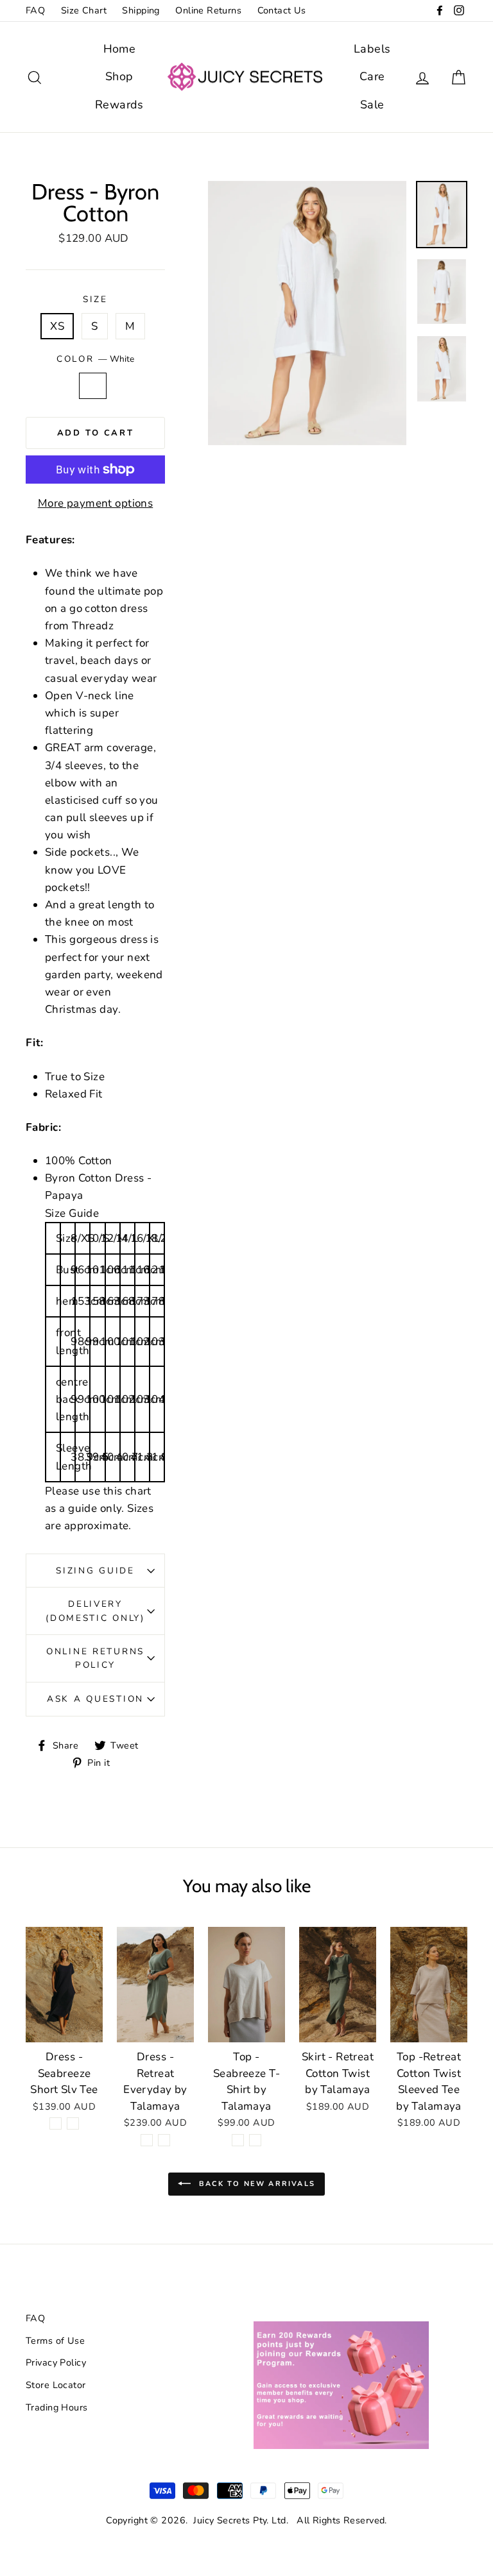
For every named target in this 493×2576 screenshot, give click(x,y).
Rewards (119, 105)
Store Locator (56, 2385)
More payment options (96, 503)
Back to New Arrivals (255, 2183)
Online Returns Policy (95, 1658)
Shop (119, 76)
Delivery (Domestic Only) (95, 1611)
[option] (307, 313)
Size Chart (84, 10)
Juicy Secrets (222, 2520)
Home (120, 49)
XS (57, 326)
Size (95, 299)
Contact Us (282, 10)
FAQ (35, 10)
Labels (372, 49)
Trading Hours (57, 2407)
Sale (372, 105)
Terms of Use (55, 2341)
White (93, 386)
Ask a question (95, 1699)
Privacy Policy (56, 2362)
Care (372, 76)
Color (95, 359)
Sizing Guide (95, 1571)
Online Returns (208, 10)
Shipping (141, 10)
